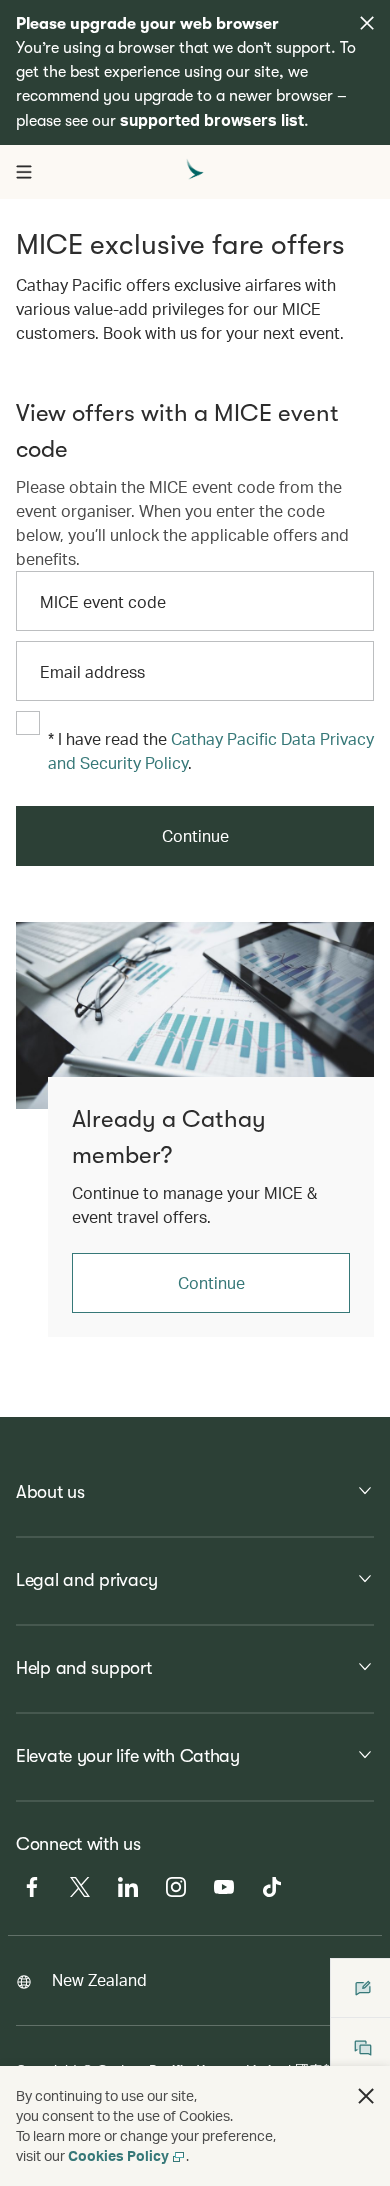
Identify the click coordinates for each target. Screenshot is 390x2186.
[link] (195, 1015)
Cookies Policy (118, 2155)
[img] (367, 23)
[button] (366, 2096)
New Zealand (99, 1979)
